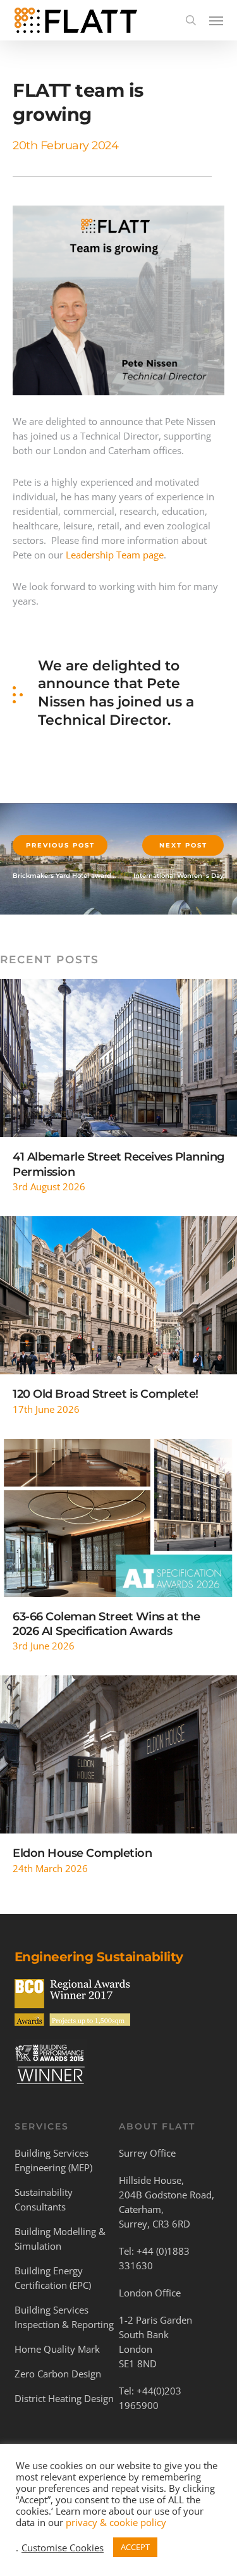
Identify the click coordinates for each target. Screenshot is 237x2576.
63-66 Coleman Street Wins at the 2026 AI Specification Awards (106, 1624)
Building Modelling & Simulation (60, 2239)
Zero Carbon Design (58, 2374)
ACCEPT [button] (135, 2547)
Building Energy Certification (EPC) (53, 2278)
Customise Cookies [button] (63, 2548)
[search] (191, 20)
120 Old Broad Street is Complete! (106, 1394)
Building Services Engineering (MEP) (53, 2160)
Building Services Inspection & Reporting (64, 2317)
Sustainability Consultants (44, 2199)
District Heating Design (64, 2398)
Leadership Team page (115, 555)
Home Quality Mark (57, 2349)
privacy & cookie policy (116, 2522)
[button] (216, 20)
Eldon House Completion (82, 1853)
